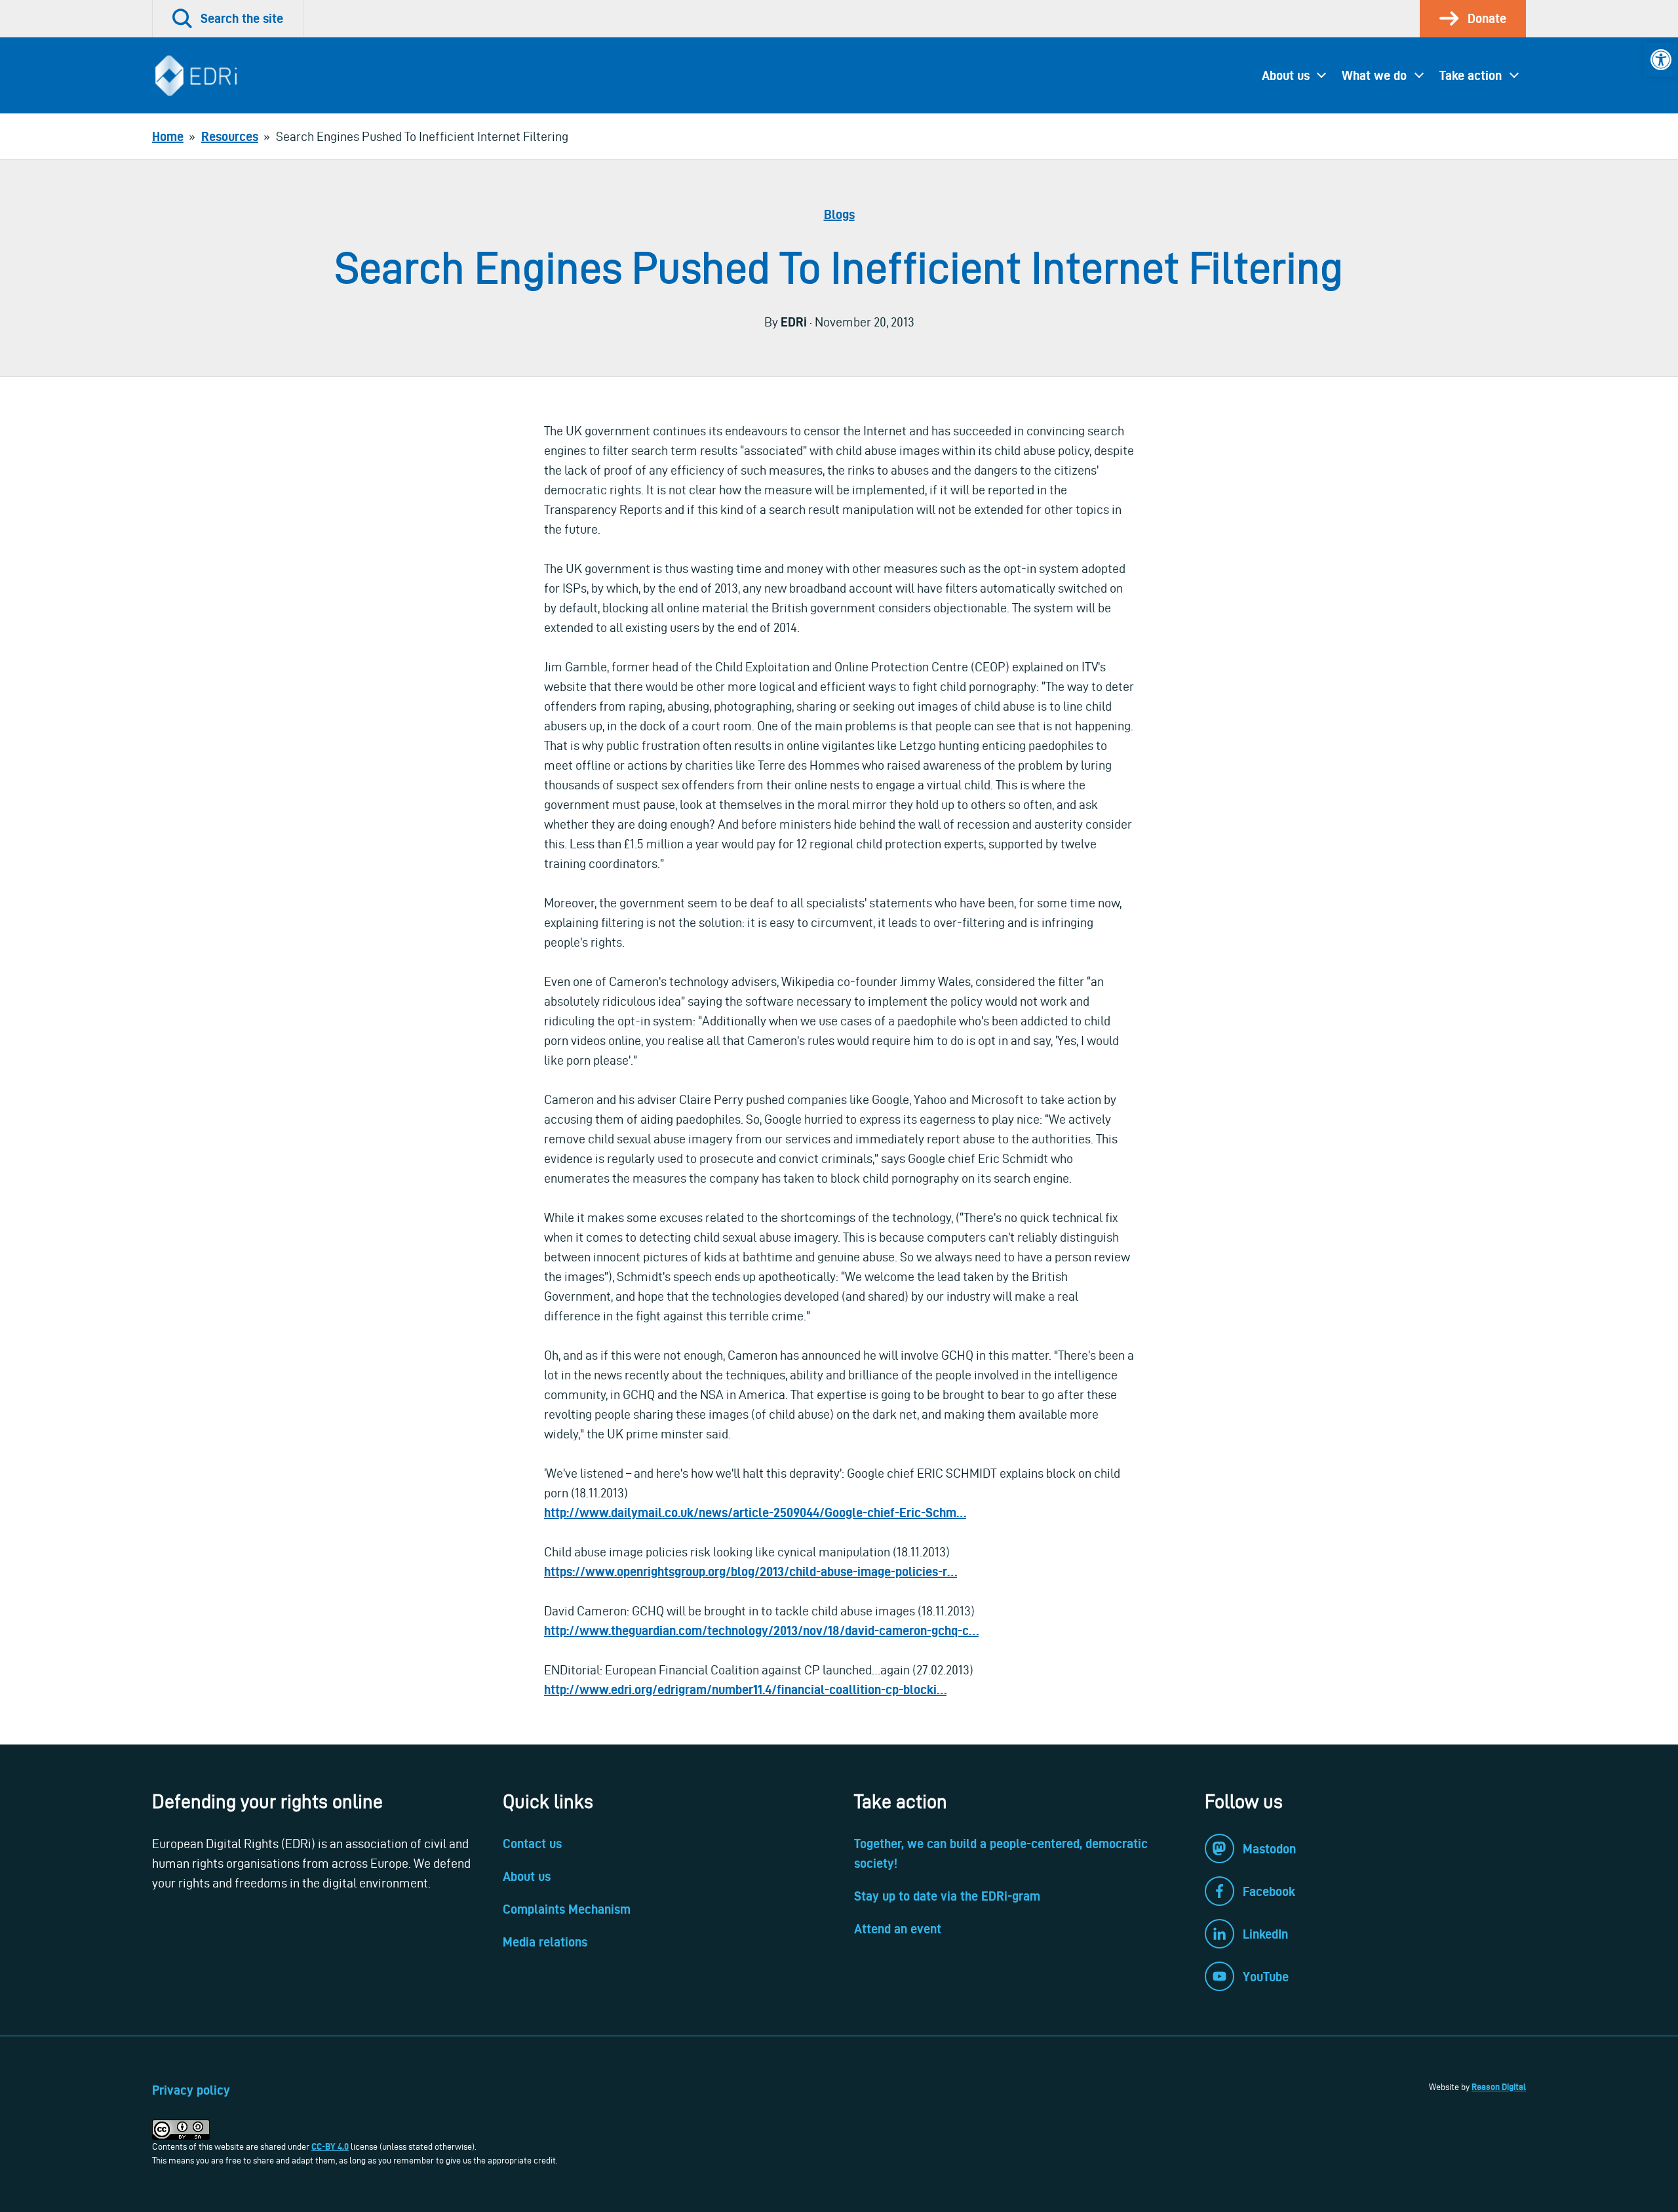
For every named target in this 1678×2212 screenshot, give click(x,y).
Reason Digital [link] (1499, 2087)
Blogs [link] (839, 214)
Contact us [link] (532, 1844)
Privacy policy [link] (191, 2090)
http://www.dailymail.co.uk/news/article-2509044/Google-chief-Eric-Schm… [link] (755, 1512)
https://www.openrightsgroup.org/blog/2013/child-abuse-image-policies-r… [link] (751, 1571)
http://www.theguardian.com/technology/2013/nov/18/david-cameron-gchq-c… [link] (761, 1630)
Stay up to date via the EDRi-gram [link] (947, 1896)
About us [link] (1286, 75)
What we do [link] (1374, 75)
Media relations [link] (545, 1942)
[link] (1661, 60)
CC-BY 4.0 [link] (330, 2146)
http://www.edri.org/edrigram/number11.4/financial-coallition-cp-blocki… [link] (745, 1689)
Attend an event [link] (898, 1929)
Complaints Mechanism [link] (567, 1909)
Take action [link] (1471, 75)
